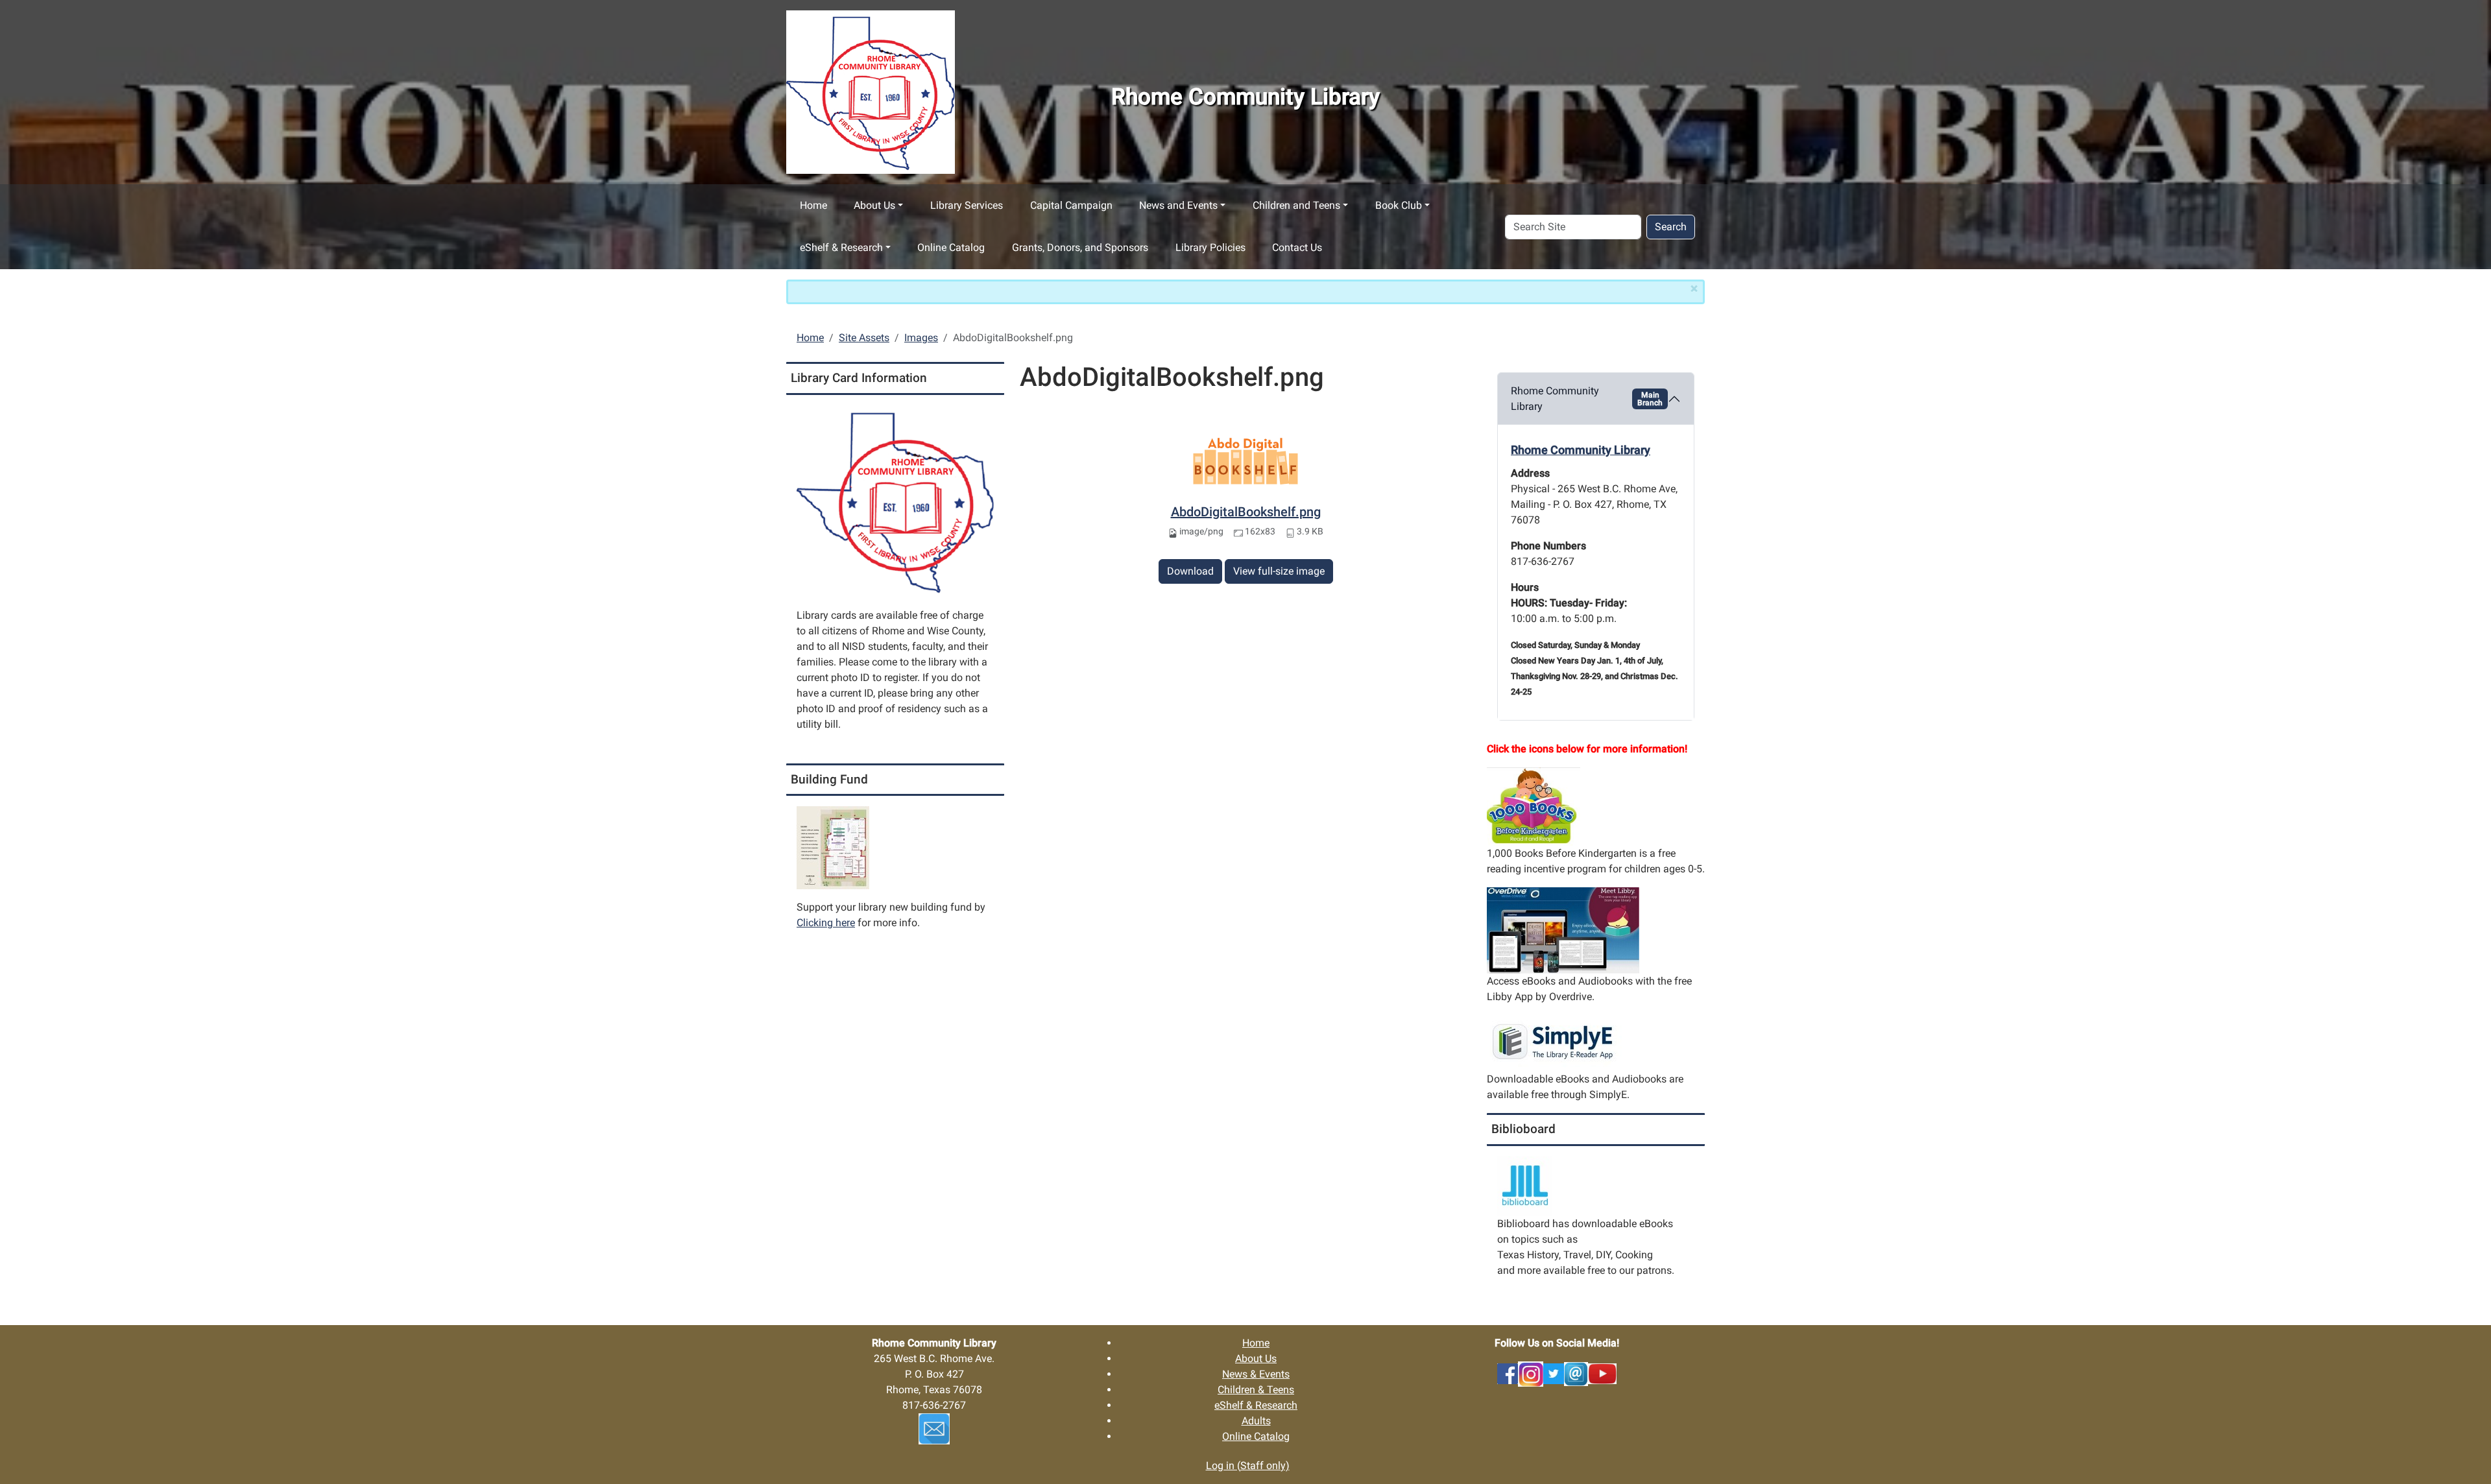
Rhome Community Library (1587, 399)
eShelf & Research (841, 247)
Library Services (967, 205)
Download (1190, 571)
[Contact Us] (1576, 1373)
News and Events (1178, 205)
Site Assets (864, 338)
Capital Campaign (1071, 205)
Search (1671, 227)
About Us (874, 205)
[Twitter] (1554, 1373)
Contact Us (1297, 247)
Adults (1256, 1421)
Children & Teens (1256, 1390)
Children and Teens (1296, 205)
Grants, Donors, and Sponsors (1080, 247)
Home (813, 205)
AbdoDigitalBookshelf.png (1246, 512)
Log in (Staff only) (1248, 1466)
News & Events (1256, 1374)
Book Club (1399, 205)
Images (921, 338)
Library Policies (1210, 247)
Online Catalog (951, 247)
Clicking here (826, 923)
